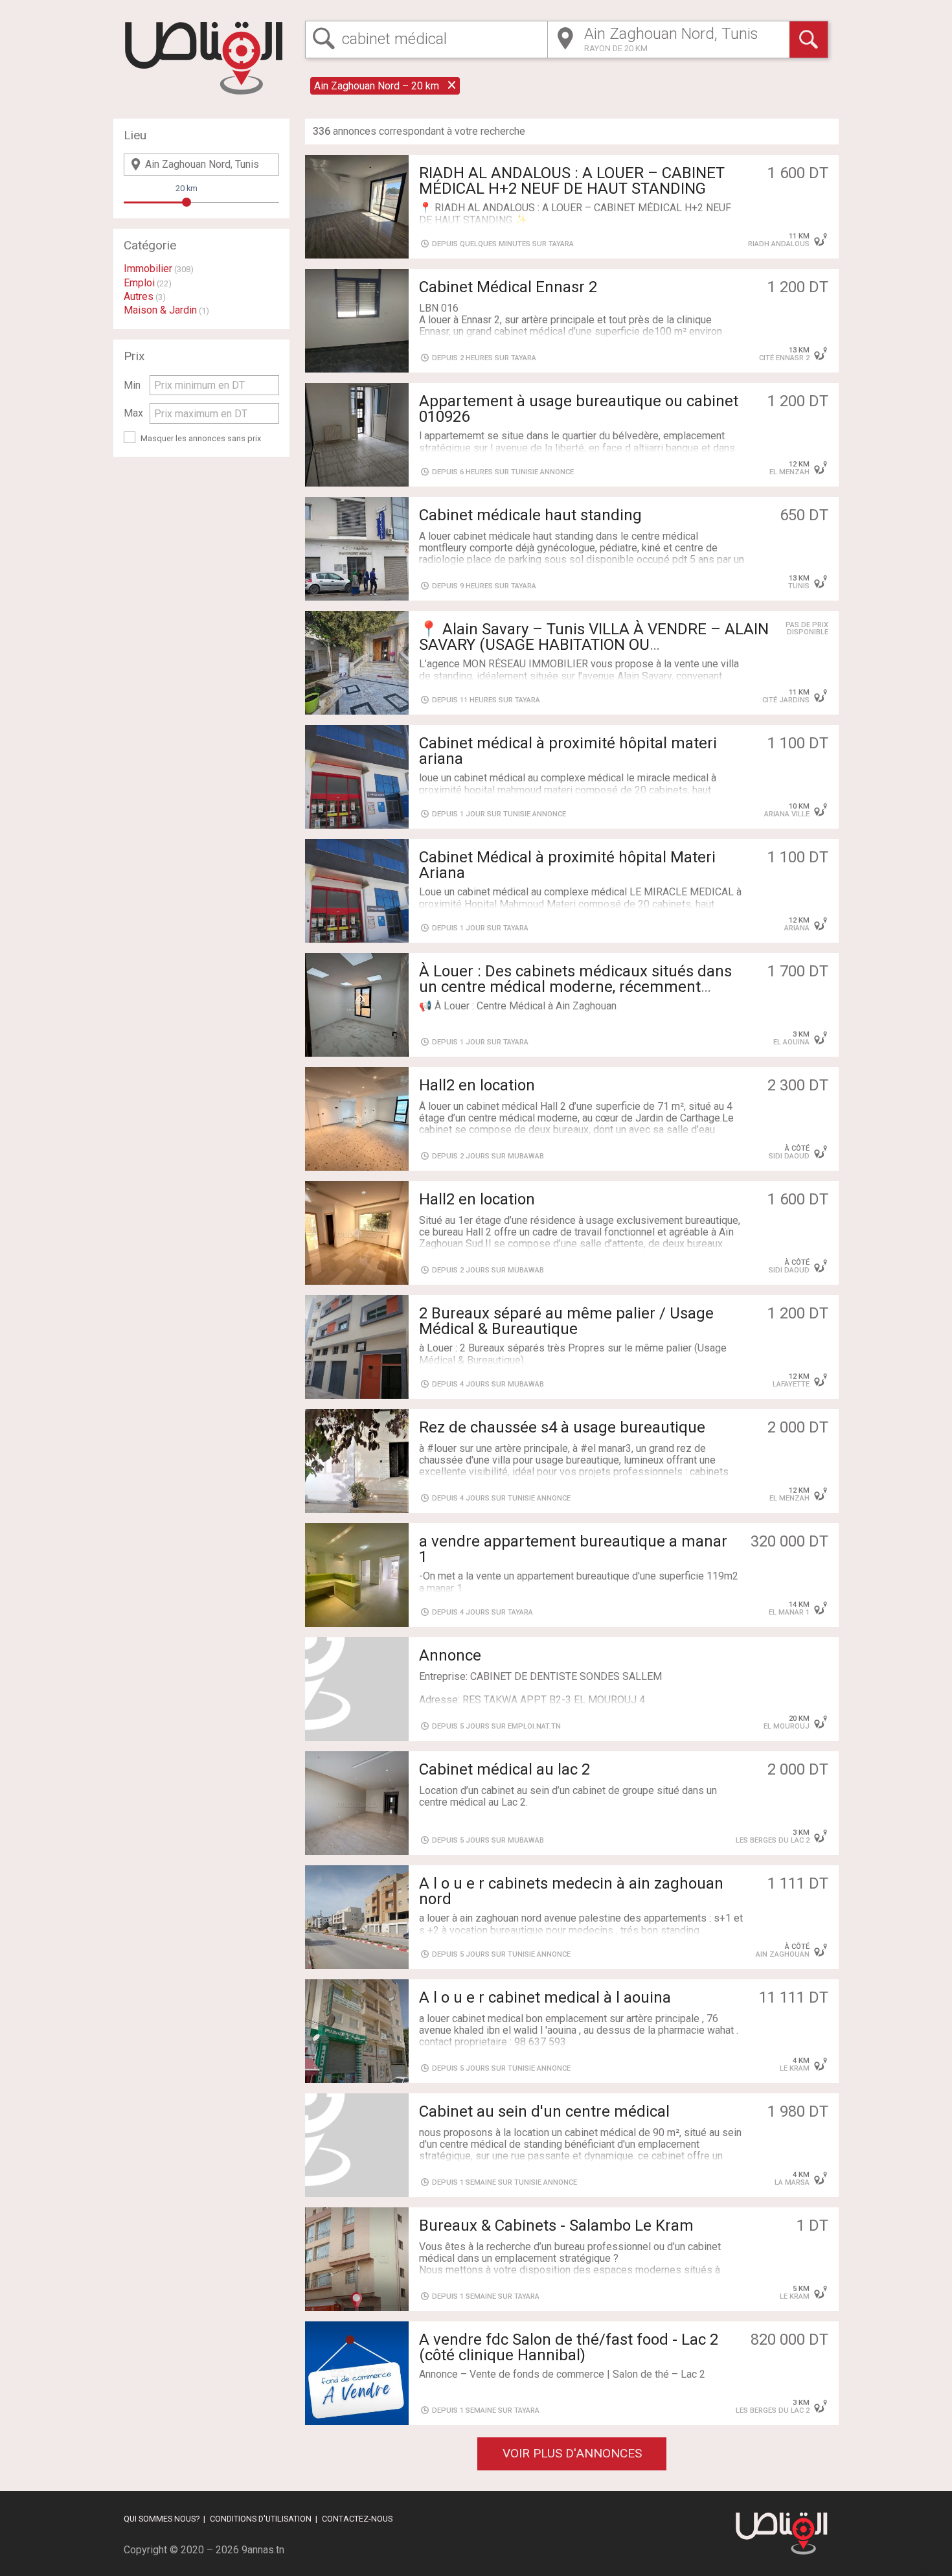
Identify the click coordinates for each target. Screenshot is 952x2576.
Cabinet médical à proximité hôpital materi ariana (568, 751)
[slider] (187, 202)
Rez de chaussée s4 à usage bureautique (562, 1427)
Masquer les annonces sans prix (201, 438)
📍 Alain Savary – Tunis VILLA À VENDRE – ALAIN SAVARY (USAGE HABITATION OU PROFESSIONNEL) (594, 645)
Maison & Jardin (160, 310)
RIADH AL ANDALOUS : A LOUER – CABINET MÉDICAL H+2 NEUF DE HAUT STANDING (572, 181)
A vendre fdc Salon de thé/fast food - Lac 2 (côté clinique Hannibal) (569, 2347)
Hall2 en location (477, 1085)
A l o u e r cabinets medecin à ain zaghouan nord (571, 1891)
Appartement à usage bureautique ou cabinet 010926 (579, 409)
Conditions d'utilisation (261, 2519)
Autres (139, 296)
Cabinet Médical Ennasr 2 (508, 287)
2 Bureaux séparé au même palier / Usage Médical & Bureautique (566, 1321)
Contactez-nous (357, 2519)
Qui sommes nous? (162, 2519)
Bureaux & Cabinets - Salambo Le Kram (556, 2225)
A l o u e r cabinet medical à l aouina (545, 1997)
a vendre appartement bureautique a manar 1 (573, 1549)
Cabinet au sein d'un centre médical (544, 2111)
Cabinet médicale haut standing (530, 515)
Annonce (450, 1655)
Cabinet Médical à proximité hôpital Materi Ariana (567, 865)
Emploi (139, 283)
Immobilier (148, 269)
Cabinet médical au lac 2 (504, 1769)
